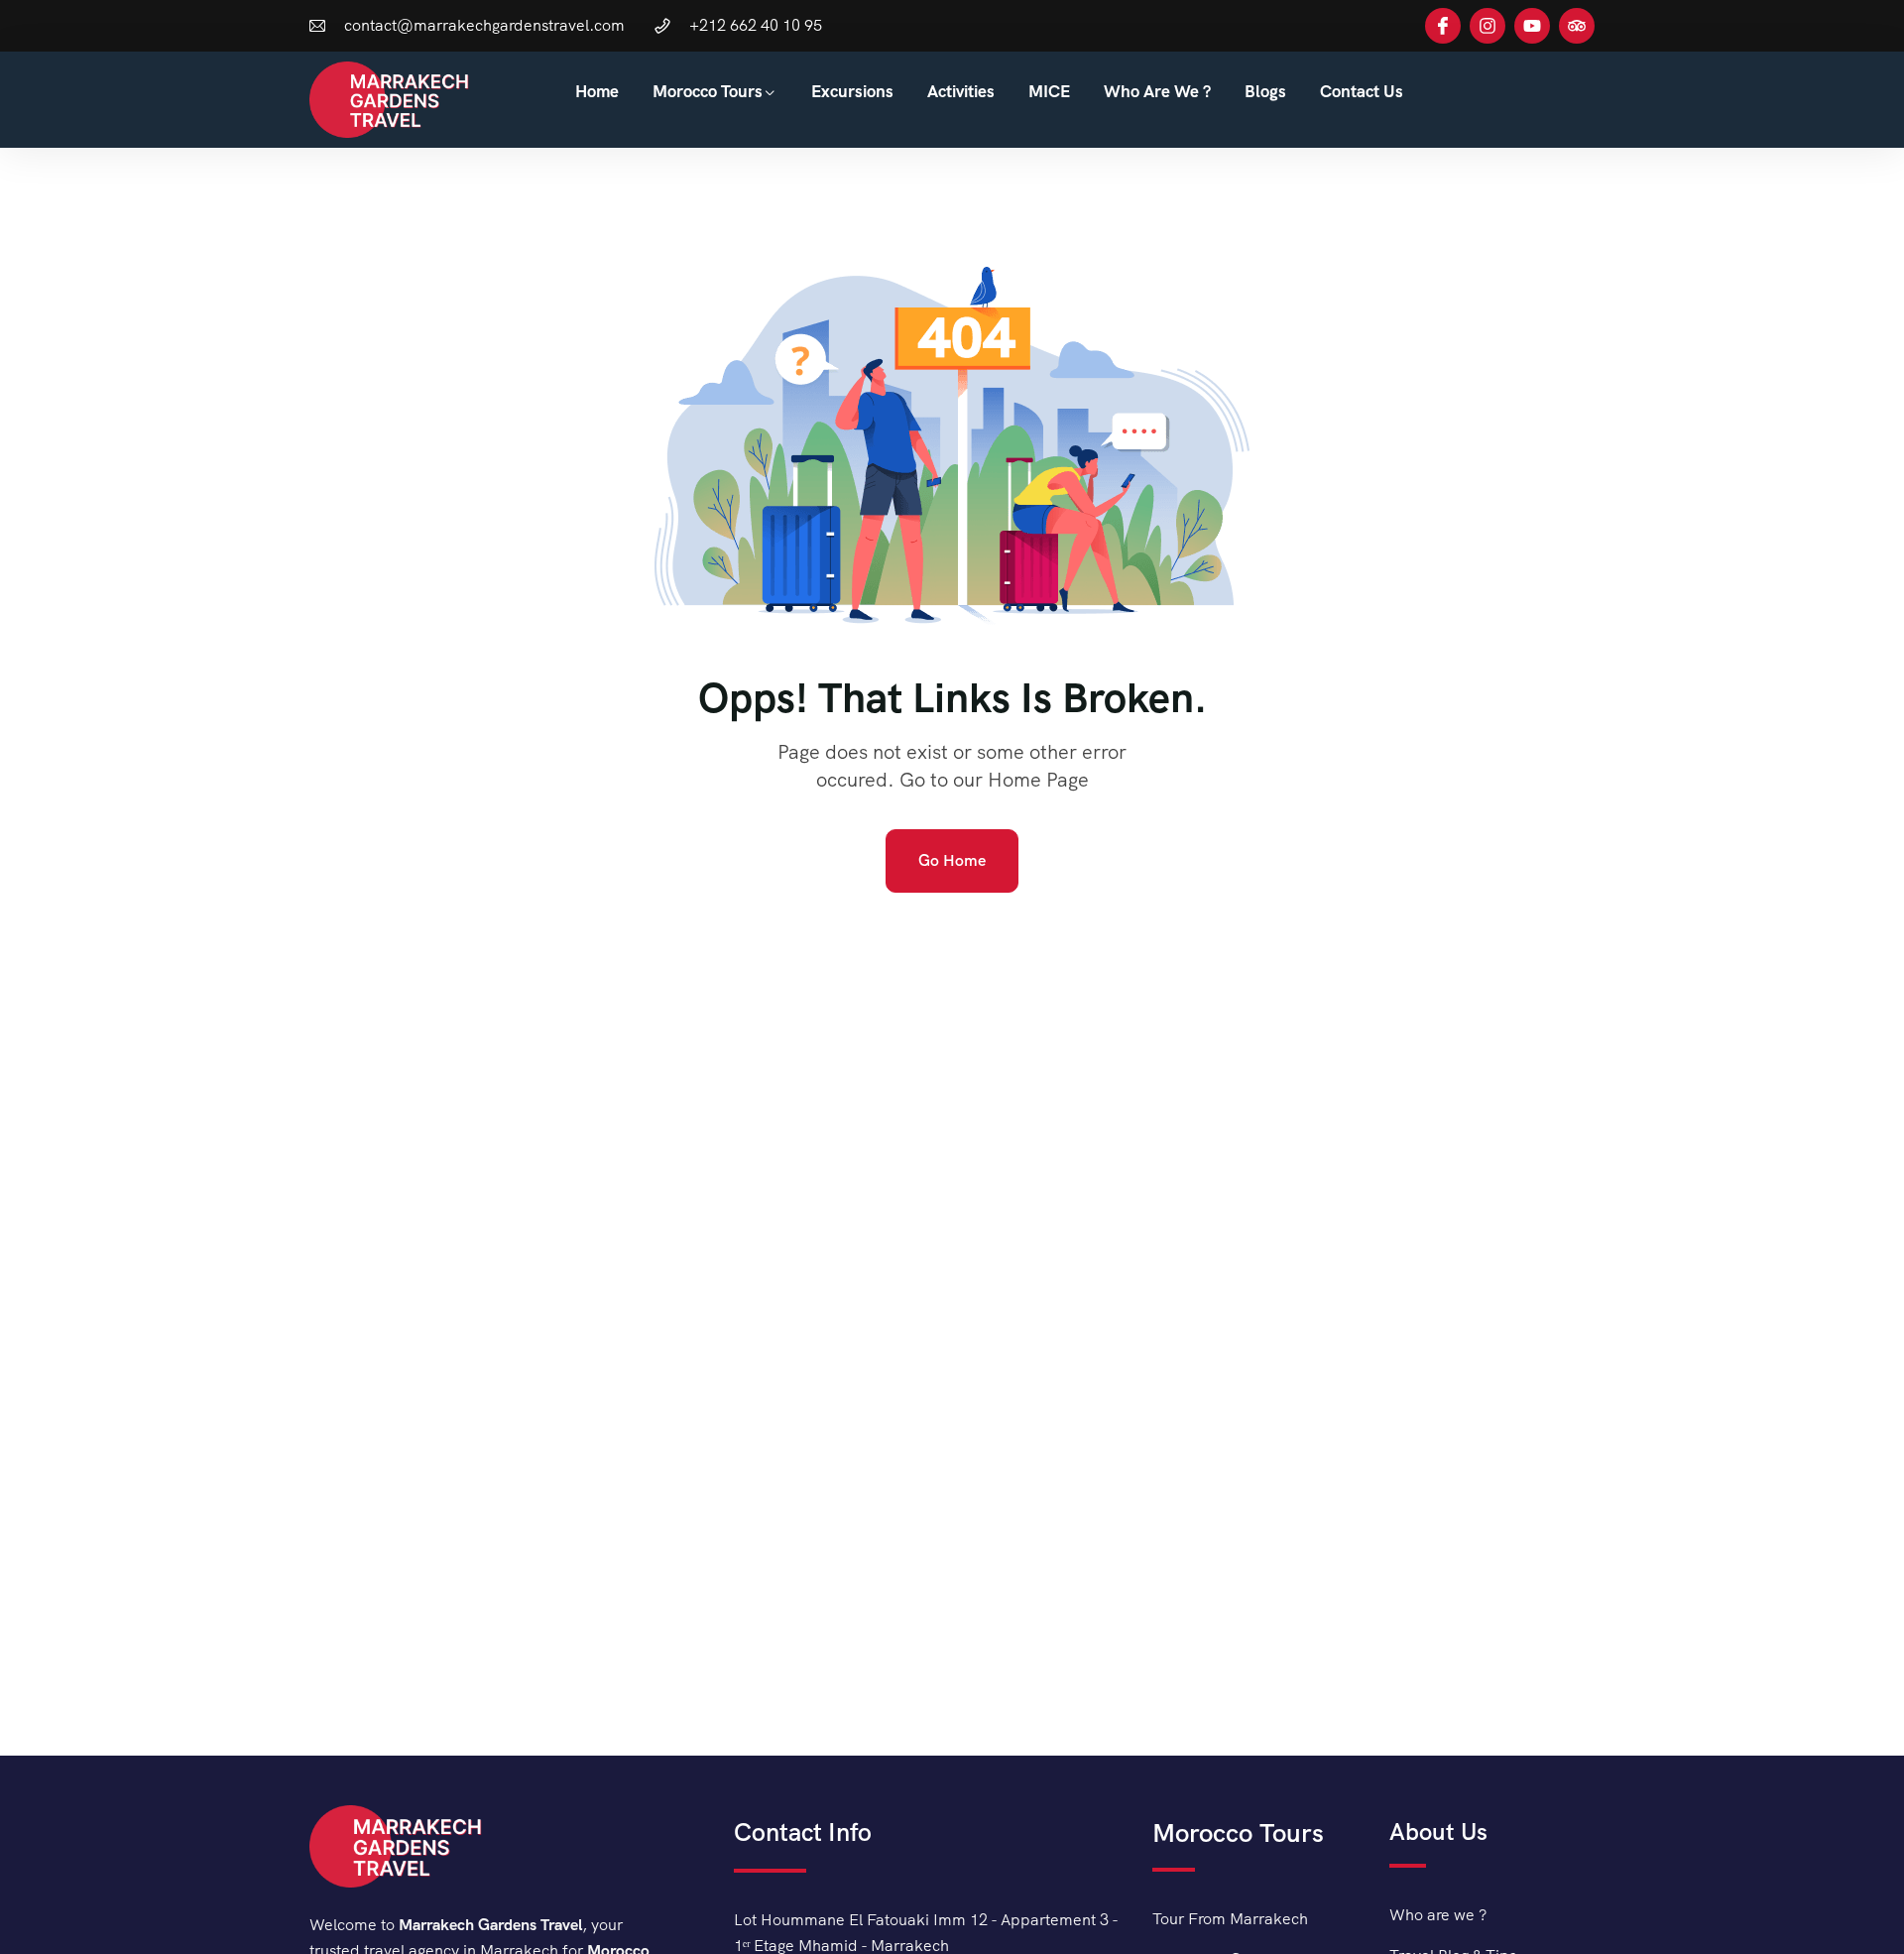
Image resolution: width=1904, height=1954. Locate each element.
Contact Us (1362, 91)
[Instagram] (1487, 26)
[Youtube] (1532, 26)
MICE (1049, 91)
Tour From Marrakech (1230, 1919)
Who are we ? (1157, 91)
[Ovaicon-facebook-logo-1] (1443, 26)
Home (597, 91)
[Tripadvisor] (1577, 26)
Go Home (952, 860)
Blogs (1265, 91)
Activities (961, 91)
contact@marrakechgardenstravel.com (484, 25)
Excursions (852, 91)
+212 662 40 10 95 (756, 25)
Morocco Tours (708, 91)
